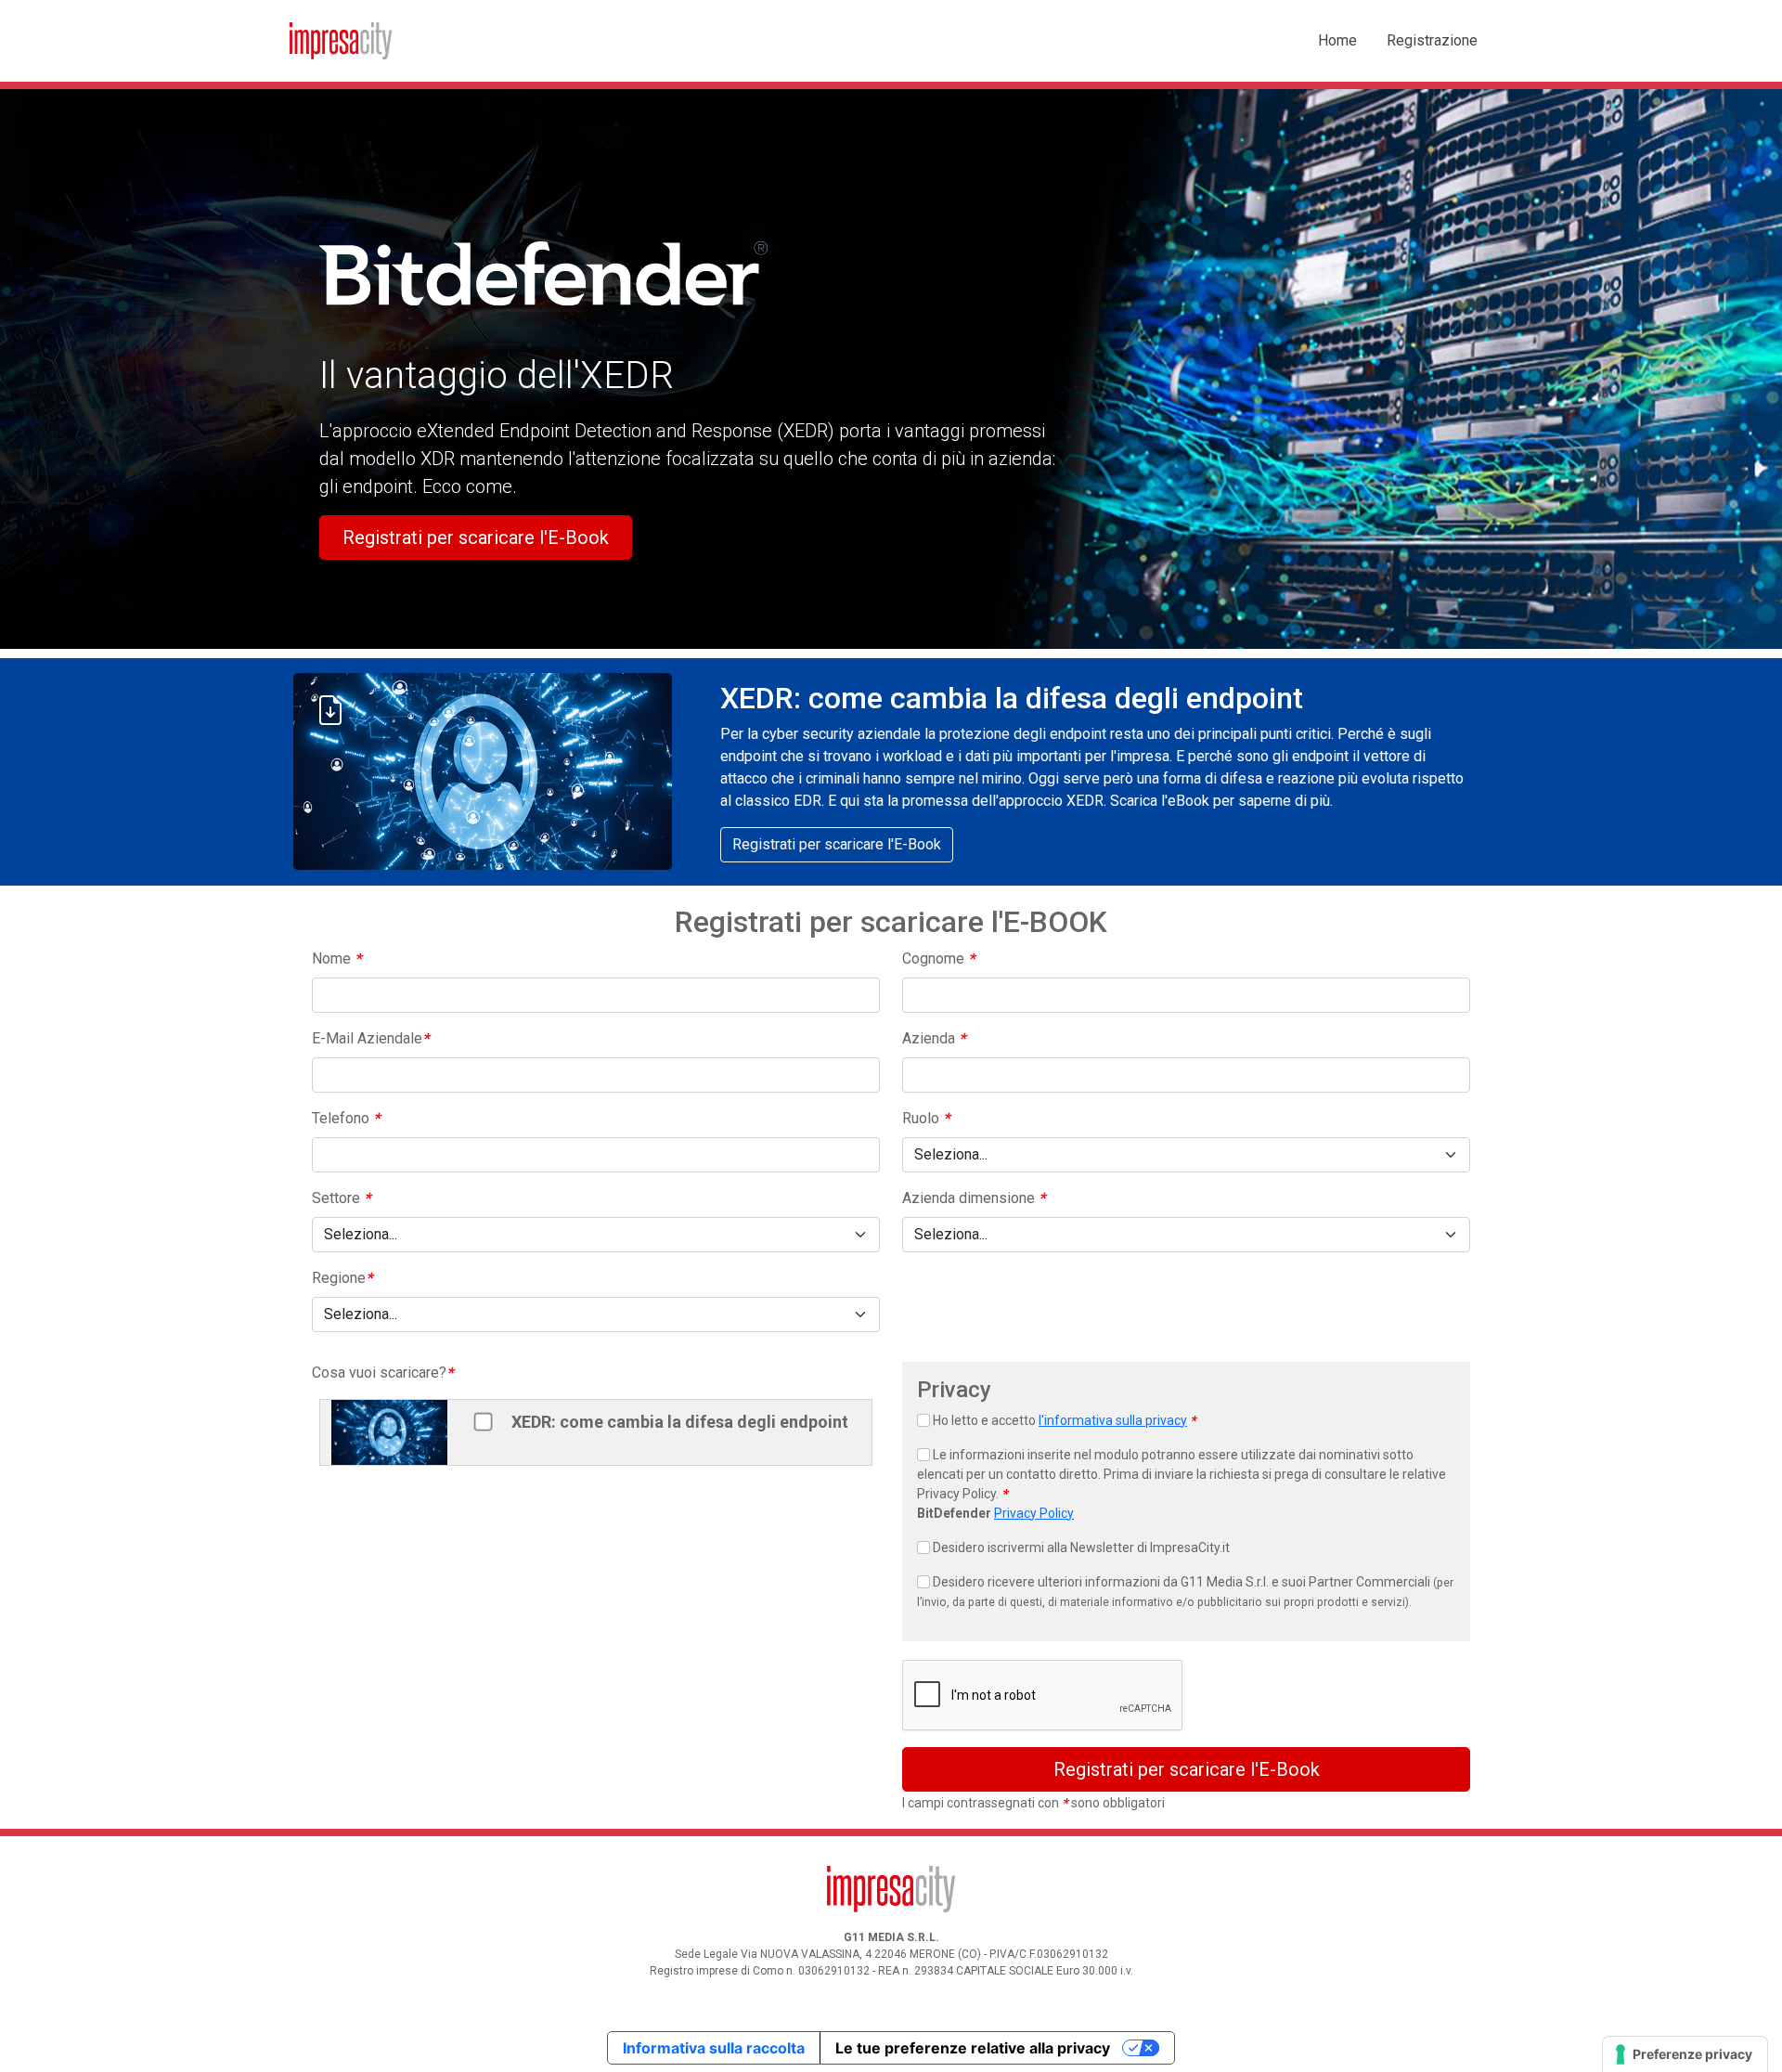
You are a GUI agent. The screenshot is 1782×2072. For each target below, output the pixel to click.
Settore (341, 1198)
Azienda (934, 1038)
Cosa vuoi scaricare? (382, 1373)
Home (1337, 40)
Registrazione (1432, 40)
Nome (336, 958)
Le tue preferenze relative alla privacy (973, 2048)
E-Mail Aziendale (370, 1038)
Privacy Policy (1034, 1513)
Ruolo (926, 1118)
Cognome (938, 958)
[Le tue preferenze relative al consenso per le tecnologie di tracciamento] (1685, 2054)
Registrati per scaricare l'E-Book (476, 537)
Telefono (346, 1118)
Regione (342, 1278)
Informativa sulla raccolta (714, 2048)
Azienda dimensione (974, 1198)
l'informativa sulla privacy (1113, 1420)
